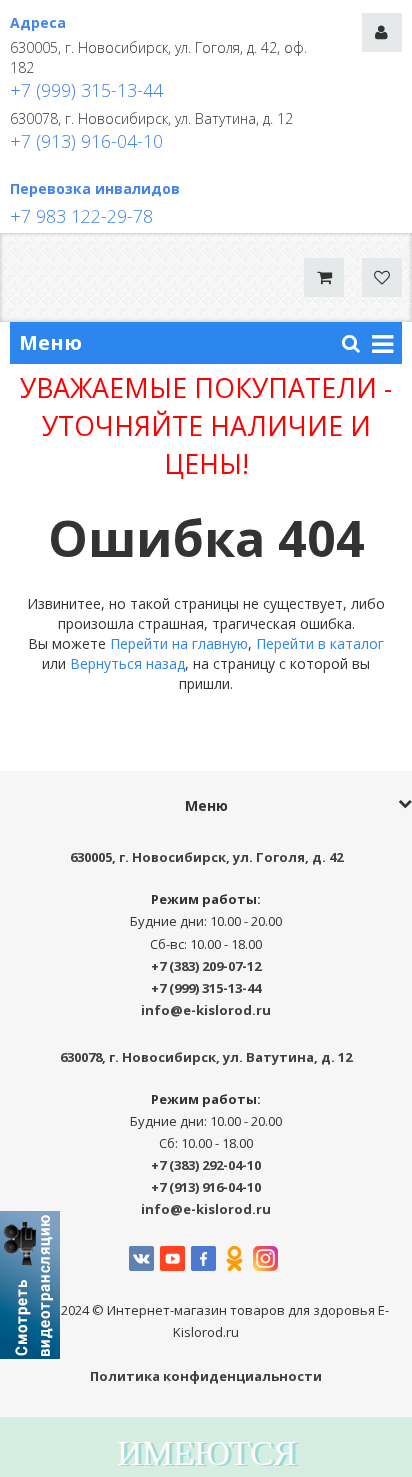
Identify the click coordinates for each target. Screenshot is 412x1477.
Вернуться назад (127, 663)
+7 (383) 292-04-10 (206, 1165)
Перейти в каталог (320, 643)
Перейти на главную (179, 643)
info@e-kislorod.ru (206, 1010)
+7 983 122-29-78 (81, 216)
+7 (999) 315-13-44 (86, 90)
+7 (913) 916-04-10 (86, 141)
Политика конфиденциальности (206, 1376)
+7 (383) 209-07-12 (206, 966)
